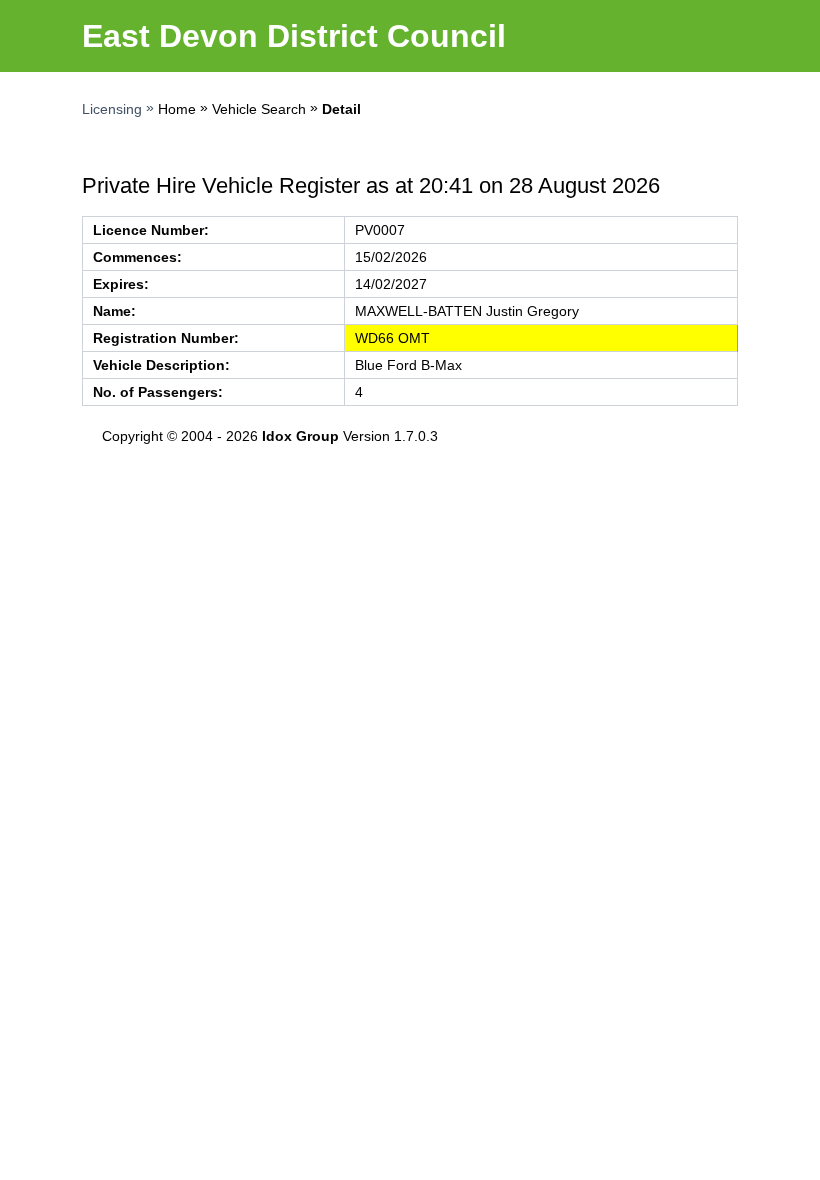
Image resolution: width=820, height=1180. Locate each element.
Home (177, 109)
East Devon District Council (294, 36)
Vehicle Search (259, 109)
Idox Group (300, 436)
